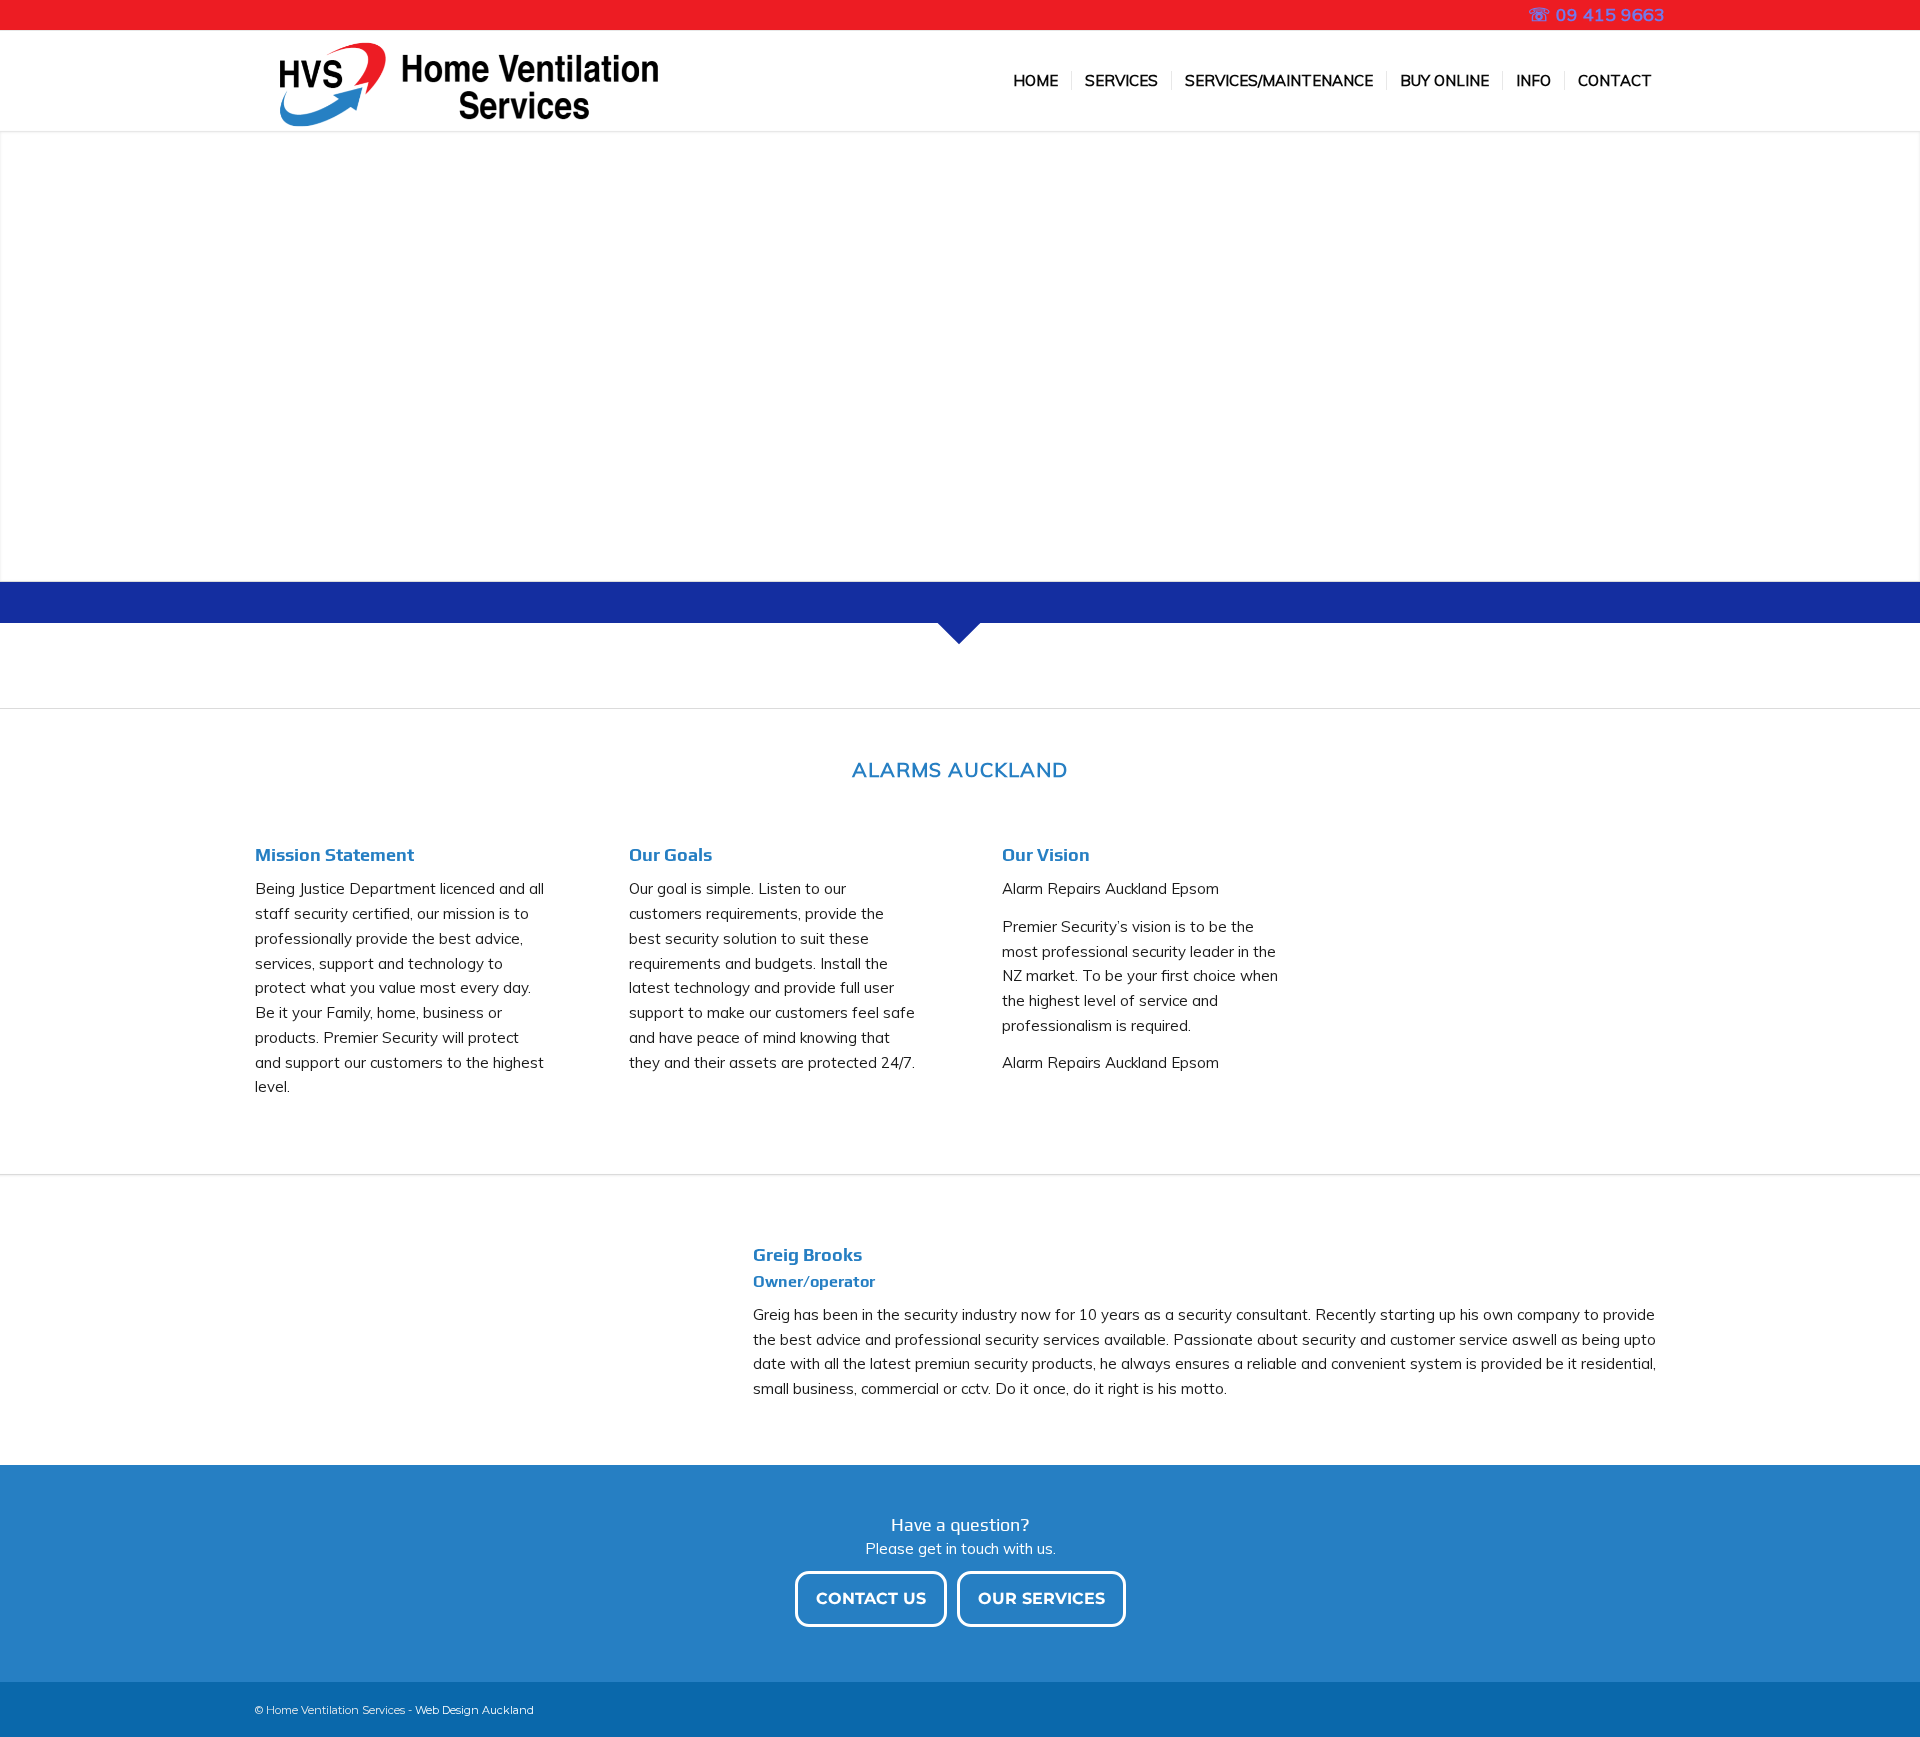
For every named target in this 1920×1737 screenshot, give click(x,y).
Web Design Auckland (474, 1710)
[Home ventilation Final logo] (459, 81)
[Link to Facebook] (261, 15)
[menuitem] (1035, 81)
